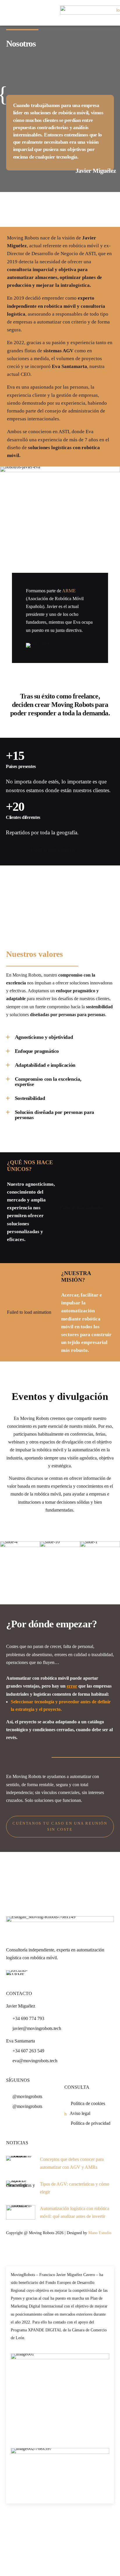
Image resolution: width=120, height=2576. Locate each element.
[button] (3, 1558)
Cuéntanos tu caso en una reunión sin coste (60, 1826)
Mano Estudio (100, 2233)
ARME (69, 591)
